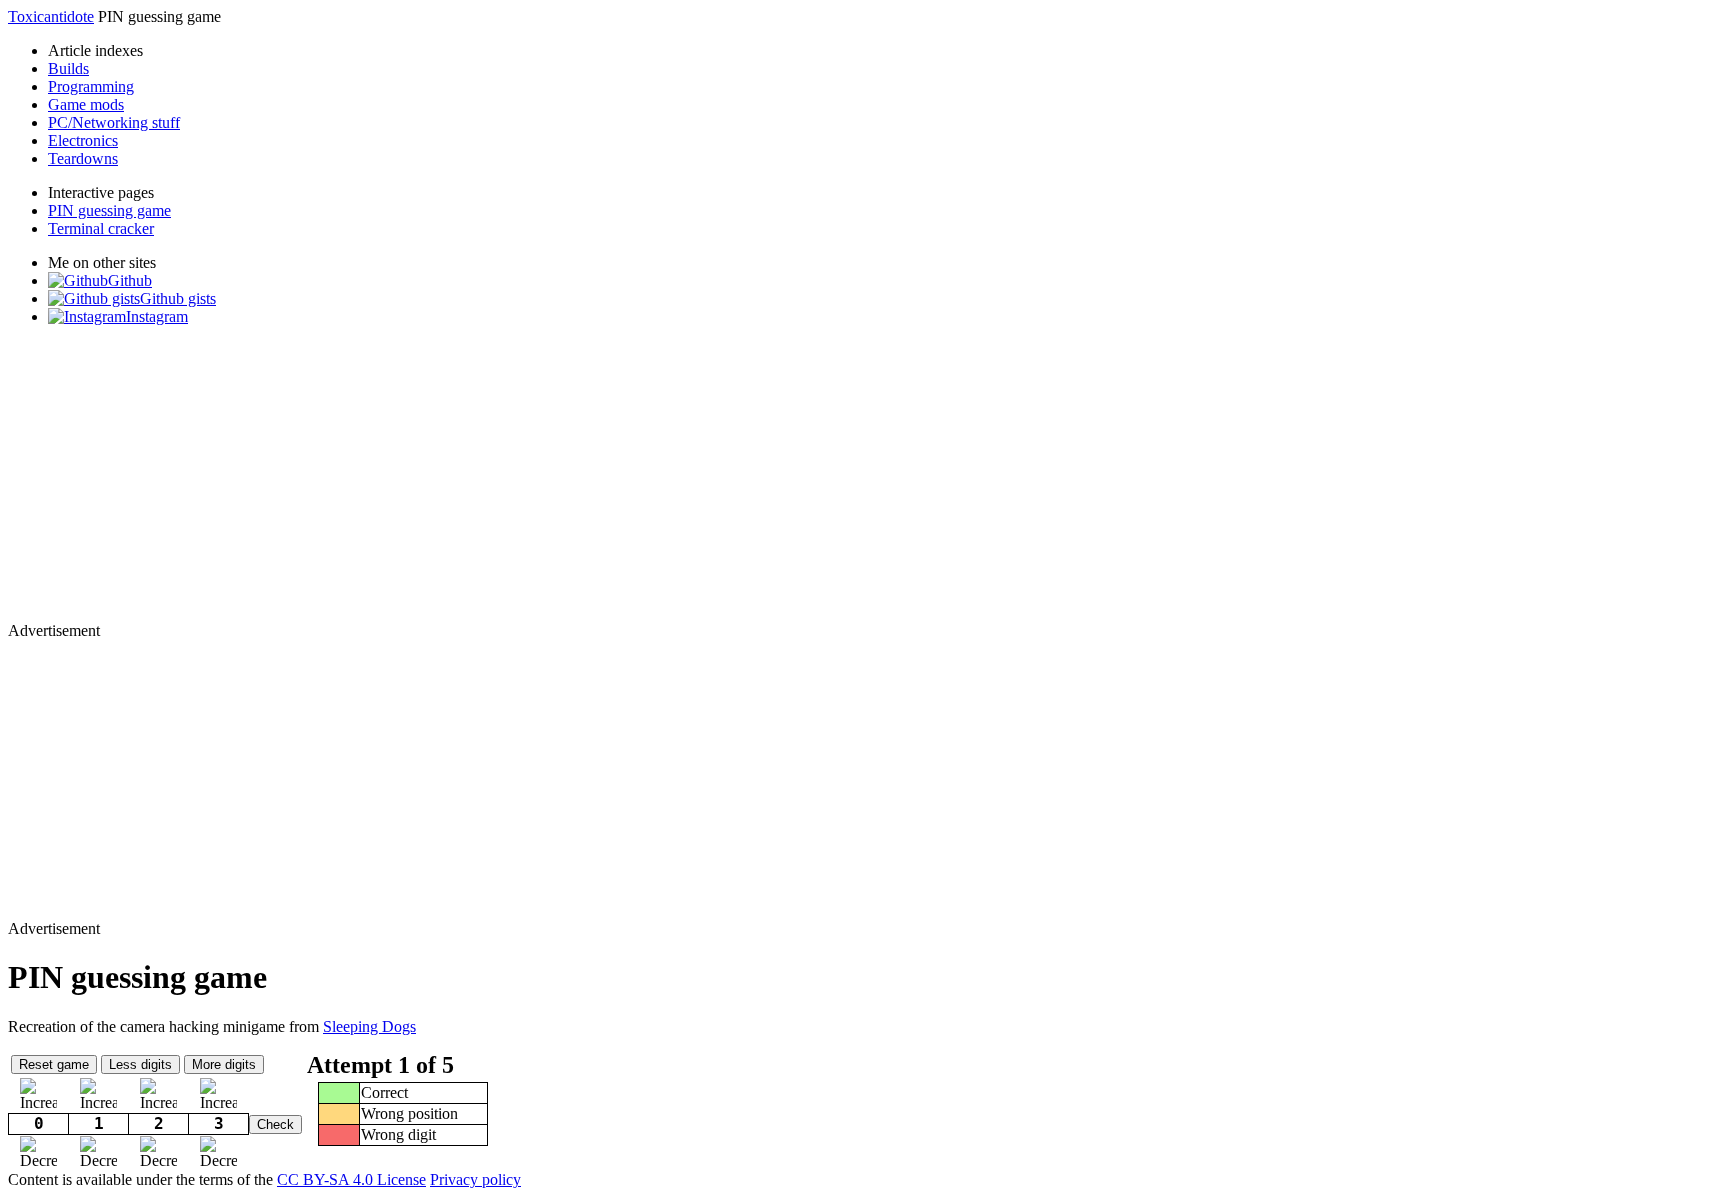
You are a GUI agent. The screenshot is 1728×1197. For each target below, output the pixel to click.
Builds (68, 68)
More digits (224, 1064)
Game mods (86, 104)
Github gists (178, 298)
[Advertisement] (608, 482)
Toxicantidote (51, 16)
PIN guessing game (109, 210)
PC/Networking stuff (114, 122)
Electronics (83, 140)
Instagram (157, 316)
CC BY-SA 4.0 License (351, 1179)
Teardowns (83, 158)
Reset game (54, 1064)
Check (275, 1124)
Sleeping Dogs (369, 1026)
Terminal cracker (101, 228)
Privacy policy (475, 1179)
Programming (91, 86)
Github (130, 280)
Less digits (140, 1064)
